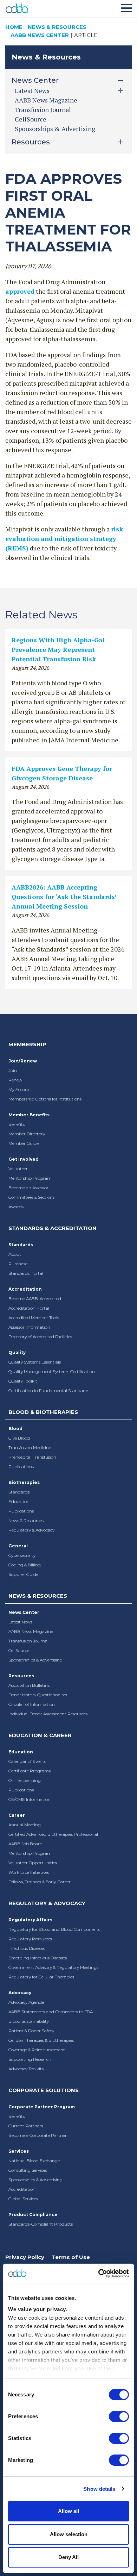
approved (20, 291)
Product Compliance (33, 2215)
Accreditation (25, 1289)
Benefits (17, 1124)
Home (14, 27)
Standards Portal (26, 1273)
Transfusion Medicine (30, 1448)
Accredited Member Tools (34, 1318)
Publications (21, 1467)
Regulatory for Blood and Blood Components (54, 1929)
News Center (24, 1612)
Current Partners (26, 2126)
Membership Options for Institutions (45, 1099)
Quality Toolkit (23, 1381)
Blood (15, 1429)
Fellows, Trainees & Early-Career (40, 1882)
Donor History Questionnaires (38, 1695)
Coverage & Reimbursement (37, 2050)
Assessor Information (29, 1327)
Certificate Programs (30, 1771)
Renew (15, 1080)
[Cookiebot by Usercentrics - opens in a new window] (99, 2274)
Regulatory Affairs (30, 1920)
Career (17, 1815)
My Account (20, 1089)
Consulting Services (28, 2170)
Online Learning (25, 1780)
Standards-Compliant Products (41, 2224)
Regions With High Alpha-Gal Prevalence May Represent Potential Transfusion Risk (58, 649)
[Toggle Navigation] (126, 7)
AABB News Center (40, 35)
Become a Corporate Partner (38, 2135)
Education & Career (40, 1735)
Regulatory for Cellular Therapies (41, 1977)
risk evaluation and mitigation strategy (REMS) (64, 538)
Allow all (68, 2511)
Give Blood (19, 1438)
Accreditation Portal (29, 1308)
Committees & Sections (31, 1197)
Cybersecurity (22, 1555)
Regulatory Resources (30, 1939)
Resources (21, 1676)
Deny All (68, 2557)
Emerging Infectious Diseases (38, 1958)
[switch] (119, 2416)
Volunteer (18, 1169)
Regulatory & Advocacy (31, 1530)
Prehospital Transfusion (32, 1457)
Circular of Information (32, 1704)
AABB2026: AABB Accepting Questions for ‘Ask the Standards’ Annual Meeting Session (64, 897)
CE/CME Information (30, 1799)
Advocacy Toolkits (26, 2069)
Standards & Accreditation (53, 1228)
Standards (21, 1245)
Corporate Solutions (44, 2090)
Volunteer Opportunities (33, 1863)
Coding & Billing (25, 1565)
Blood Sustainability (29, 2021)
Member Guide (24, 1143)
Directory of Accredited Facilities (40, 1337)
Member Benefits (29, 1115)
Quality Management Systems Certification (52, 1371)
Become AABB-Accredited (35, 1299)
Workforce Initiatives (29, 1872)
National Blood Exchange (34, 2161)
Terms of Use (71, 2257)
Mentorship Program (30, 1178)
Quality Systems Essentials (35, 1362)
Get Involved (24, 1159)
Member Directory (27, 1134)
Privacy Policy (25, 2257)
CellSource (31, 119)
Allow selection (69, 2534)
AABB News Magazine (46, 100)
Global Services (23, 2199)
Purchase (18, 1264)
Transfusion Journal (43, 110)
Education (19, 1501)
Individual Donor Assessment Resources (48, 1714)
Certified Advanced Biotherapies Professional (53, 1834)
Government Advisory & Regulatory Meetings (53, 1967)
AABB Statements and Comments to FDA (51, 2012)
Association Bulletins (29, 1685)
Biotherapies (24, 1482)
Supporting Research (30, 2059)
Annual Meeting (25, 1825)
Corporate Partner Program (42, 2107)
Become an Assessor (28, 1188)
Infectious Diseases (27, 1948)
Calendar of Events (27, 1761)
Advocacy (20, 1993)
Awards (16, 1207)
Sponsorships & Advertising (55, 129)
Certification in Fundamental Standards (49, 1390)
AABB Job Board (25, 1844)
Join (13, 1070)
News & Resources (57, 27)
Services (19, 2151)
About (15, 1254)
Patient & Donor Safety (31, 2031)
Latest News (20, 1622)
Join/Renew (23, 1061)
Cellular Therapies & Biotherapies (41, 2040)
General (18, 1546)
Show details (99, 2489)
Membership (27, 1044)
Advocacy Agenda (26, 2002)
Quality (17, 1352)
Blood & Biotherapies (43, 1412)
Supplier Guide (23, 1574)
